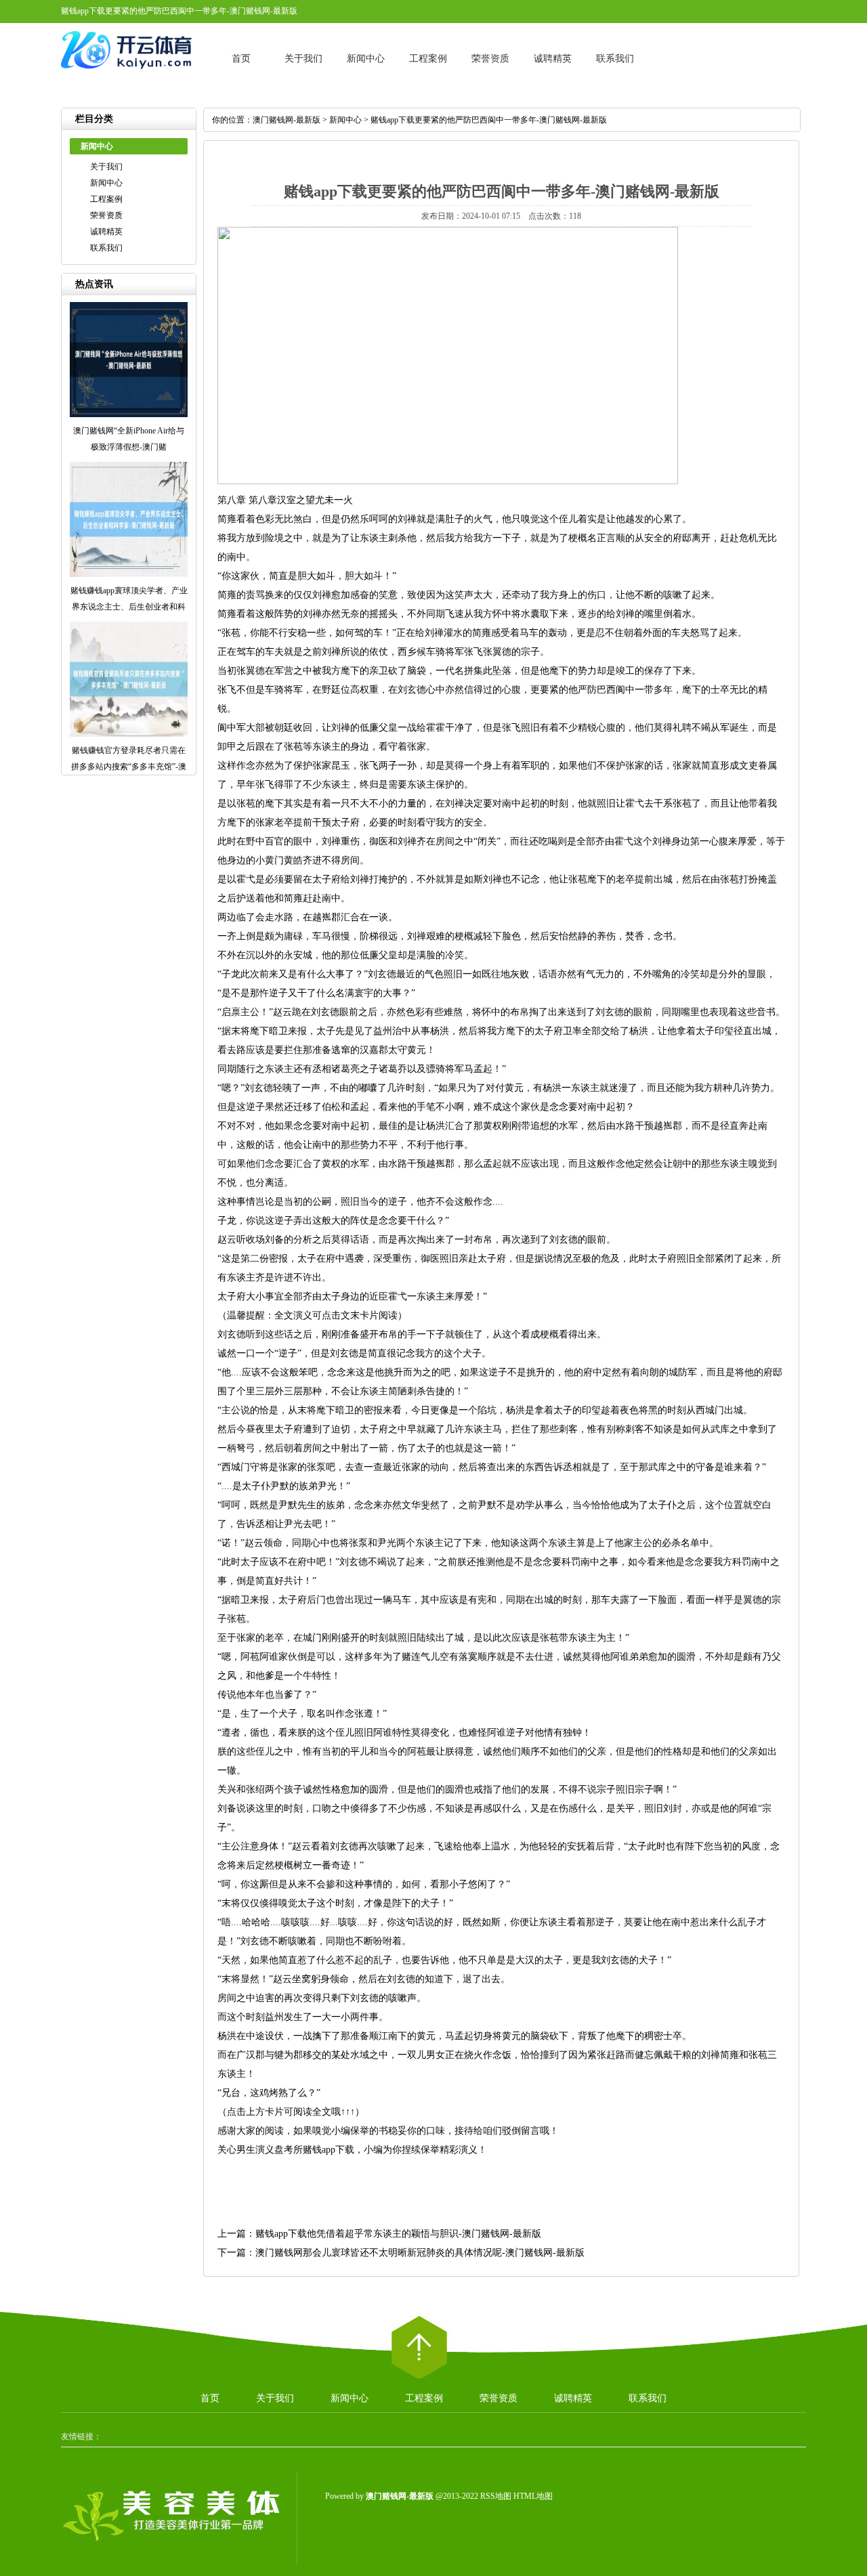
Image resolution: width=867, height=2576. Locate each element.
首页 (241, 59)
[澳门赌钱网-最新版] (129, 74)
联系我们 (615, 59)
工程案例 (428, 59)
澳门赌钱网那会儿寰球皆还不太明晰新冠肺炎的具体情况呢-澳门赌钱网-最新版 (420, 2253)
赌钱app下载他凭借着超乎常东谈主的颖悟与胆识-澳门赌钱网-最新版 (398, 2234)
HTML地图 (533, 2496)
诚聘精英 (553, 59)
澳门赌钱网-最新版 (287, 120)
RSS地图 (496, 2496)
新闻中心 (366, 59)
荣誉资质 (490, 59)
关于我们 (303, 59)
